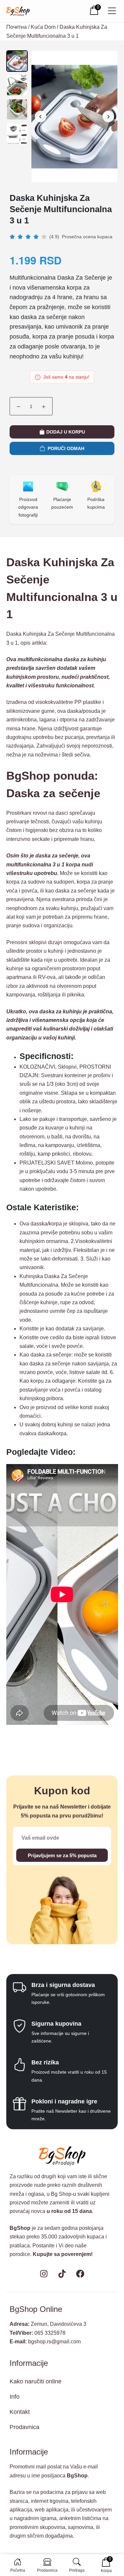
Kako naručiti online (36, 2381)
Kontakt (20, 2412)
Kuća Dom (43, 27)
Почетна (17, 27)
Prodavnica (24, 2427)
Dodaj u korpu (66, 432)
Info (15, 2397)
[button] (108, 117)
